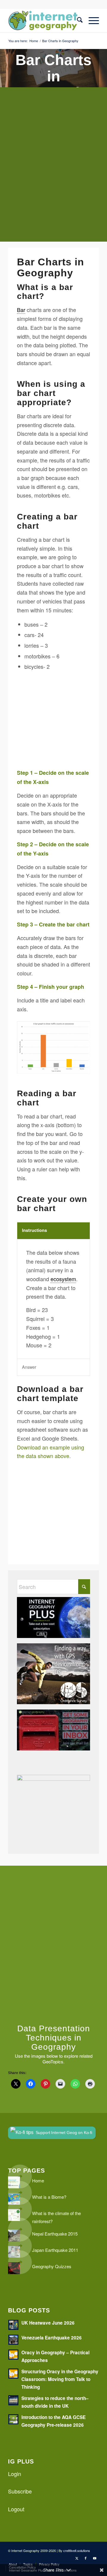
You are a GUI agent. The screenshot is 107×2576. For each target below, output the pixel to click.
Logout (16, 2509)
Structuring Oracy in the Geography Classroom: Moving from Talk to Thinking (60, 2379)
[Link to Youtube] (95, 2558)
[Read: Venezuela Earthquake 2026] (13, 2340)
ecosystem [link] (63, 1279)
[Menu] (91, 20)
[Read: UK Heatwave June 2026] (13, 2325)
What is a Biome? (49, 2197)
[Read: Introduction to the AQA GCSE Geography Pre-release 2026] (13, 2419)
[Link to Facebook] (86, 2558)
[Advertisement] (53, 169)
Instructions (34, 1230)
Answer (29, 1367)
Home (38, 2180)
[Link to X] (77, 2558)
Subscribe (20, 2491)
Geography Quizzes (52, 2266)
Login (15, 2474)
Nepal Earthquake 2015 (55, 2234)
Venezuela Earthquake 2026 (52, 2338)
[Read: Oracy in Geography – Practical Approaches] (13, 2355)
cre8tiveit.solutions (77, 2550)
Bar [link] (21, 310)
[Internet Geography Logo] (44, 20)
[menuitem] (77, 20)
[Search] (77, 20)
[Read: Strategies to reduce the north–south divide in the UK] (13, 2400)
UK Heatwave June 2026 (48, 2323)
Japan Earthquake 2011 (55, 2250)
